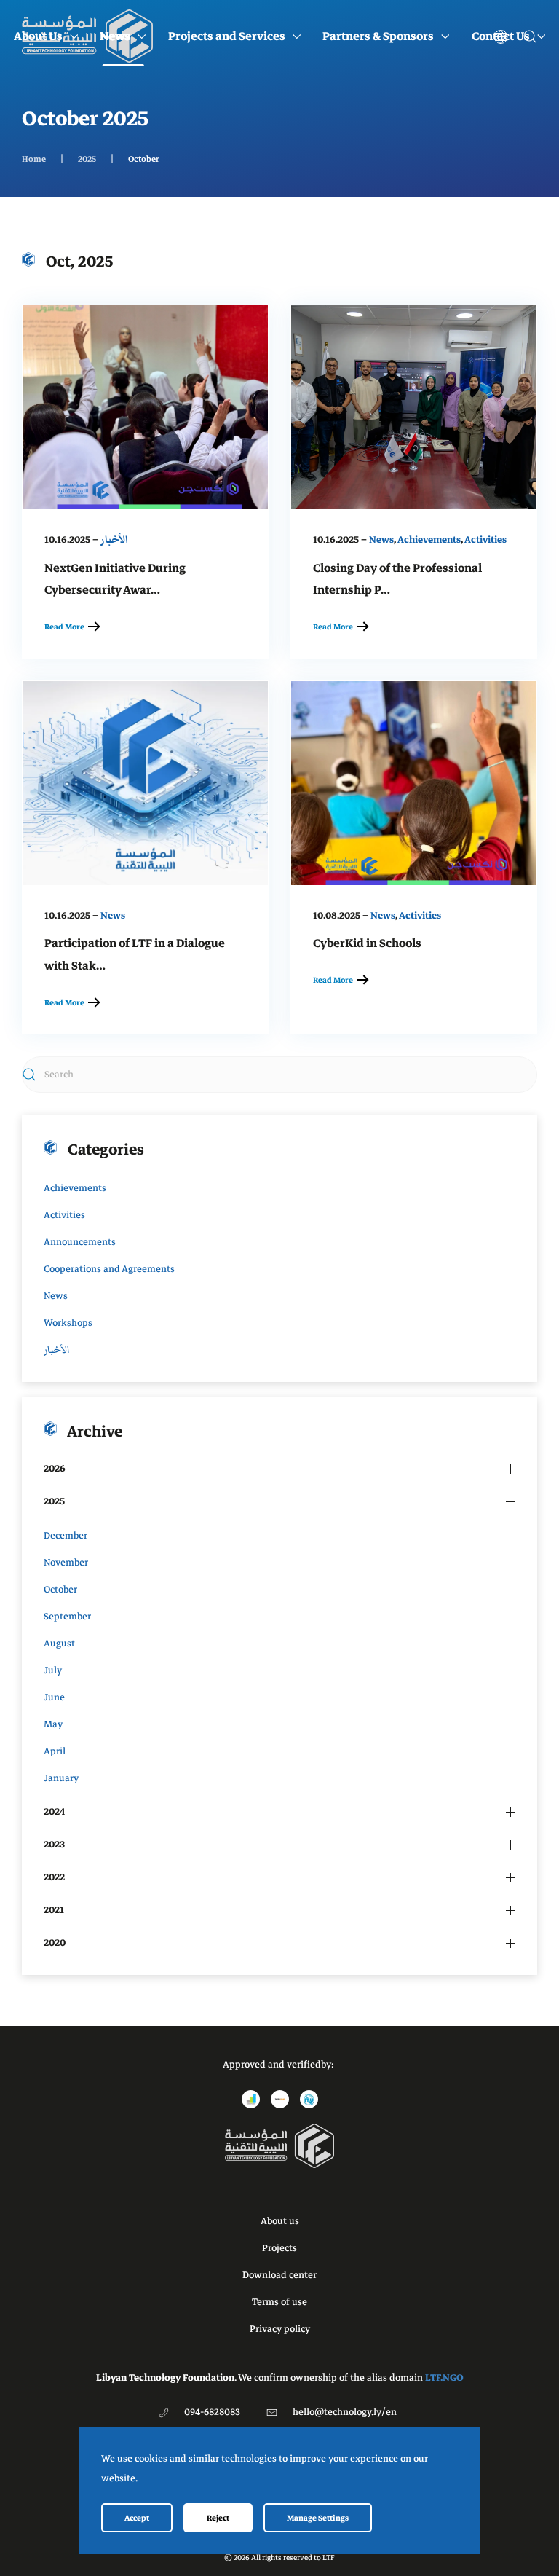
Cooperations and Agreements (109, 1269)
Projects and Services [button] (227, 36)
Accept (137, 2518)
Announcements (80, 1242)
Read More (64, 627)
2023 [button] (54, 1845)
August (59, 1644)
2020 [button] (55, 1943)
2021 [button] (54, 1910)
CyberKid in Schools (367, 943)
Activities (485, 540)
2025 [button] (54, 1501)
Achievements (429, 540)
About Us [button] (38, 36)
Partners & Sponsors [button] (378, 36)
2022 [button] (54, 1877)
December (66, 1536)
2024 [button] (55, 1812)
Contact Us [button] (501, 36)
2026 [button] (55, 1469)
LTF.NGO (444, 2378)
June (54, 1697)
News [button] (115, 36)
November (66, 1563)
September (67, 1617)
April (55, 1751)
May (53, 1724)
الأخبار (114, 540)
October (60, 1590)
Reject (218, 2518)
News (381, 540)
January (61, 1778)
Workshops (68, 1323)
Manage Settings (318, 2518)
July (53, 1670)
